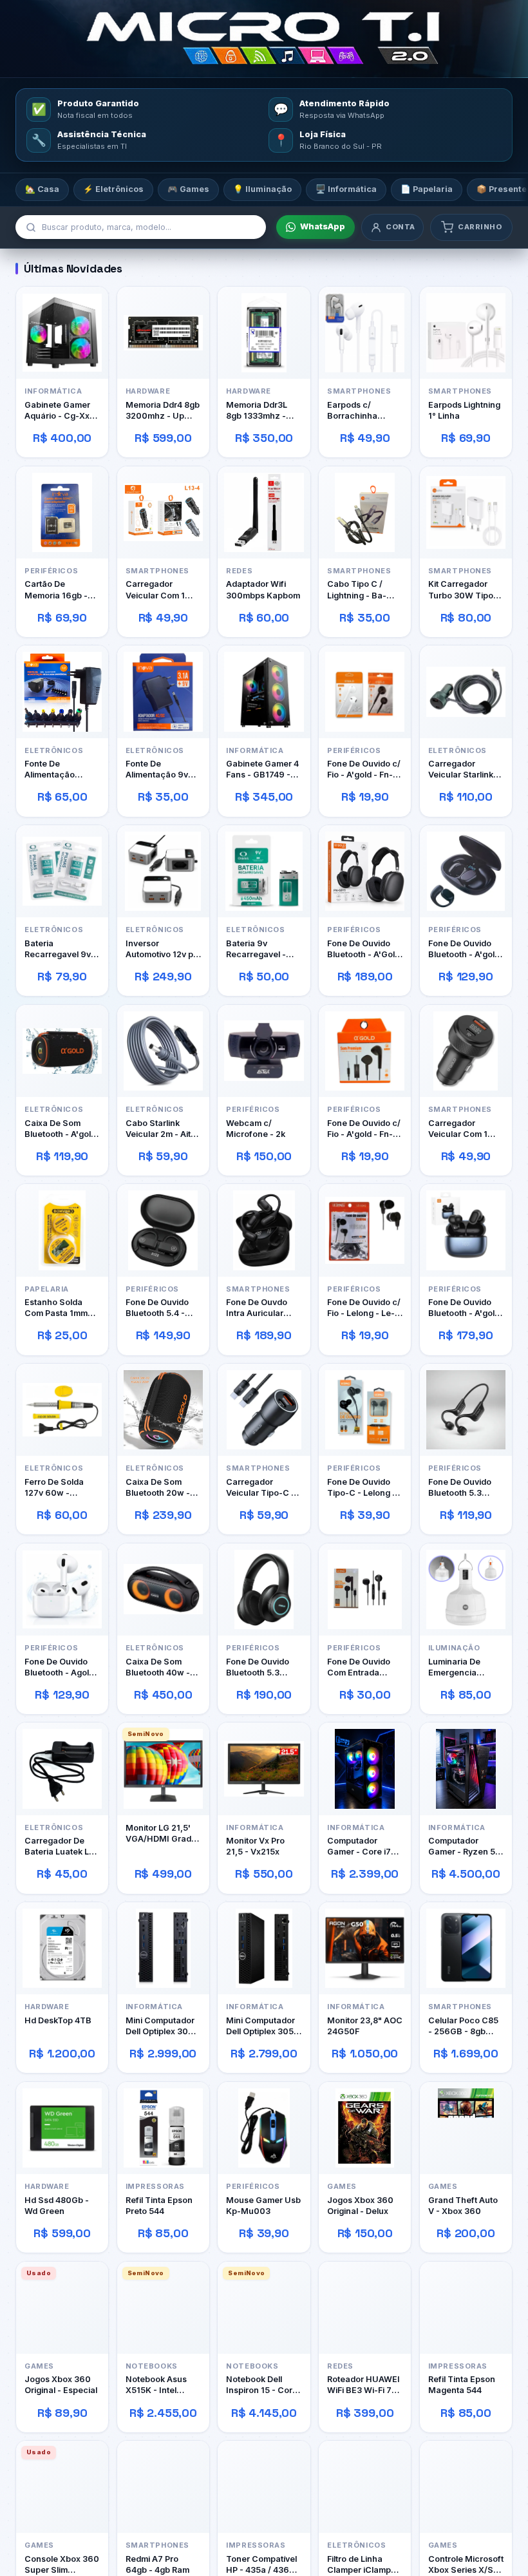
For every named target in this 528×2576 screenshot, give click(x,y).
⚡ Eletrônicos (113, 189)
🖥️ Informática (346, 189)
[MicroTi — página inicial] (264, 39)
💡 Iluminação (262, 189)
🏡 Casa (42, 189)
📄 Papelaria (427, 189)
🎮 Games (188, 189)
